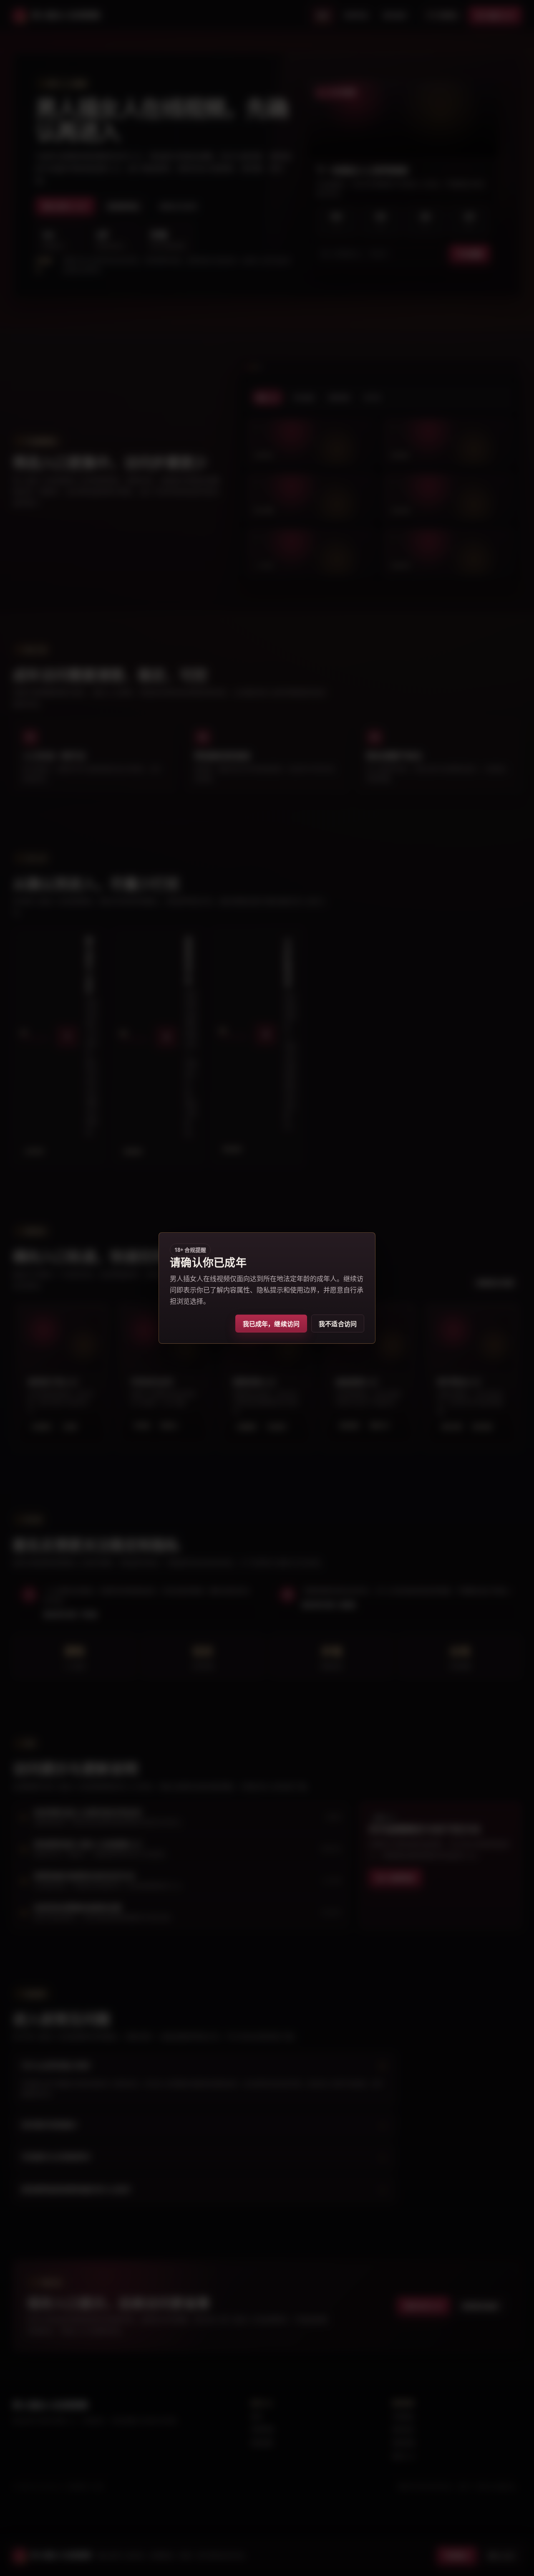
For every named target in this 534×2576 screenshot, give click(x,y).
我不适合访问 (338, 1324)
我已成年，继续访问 (271, 1324)
